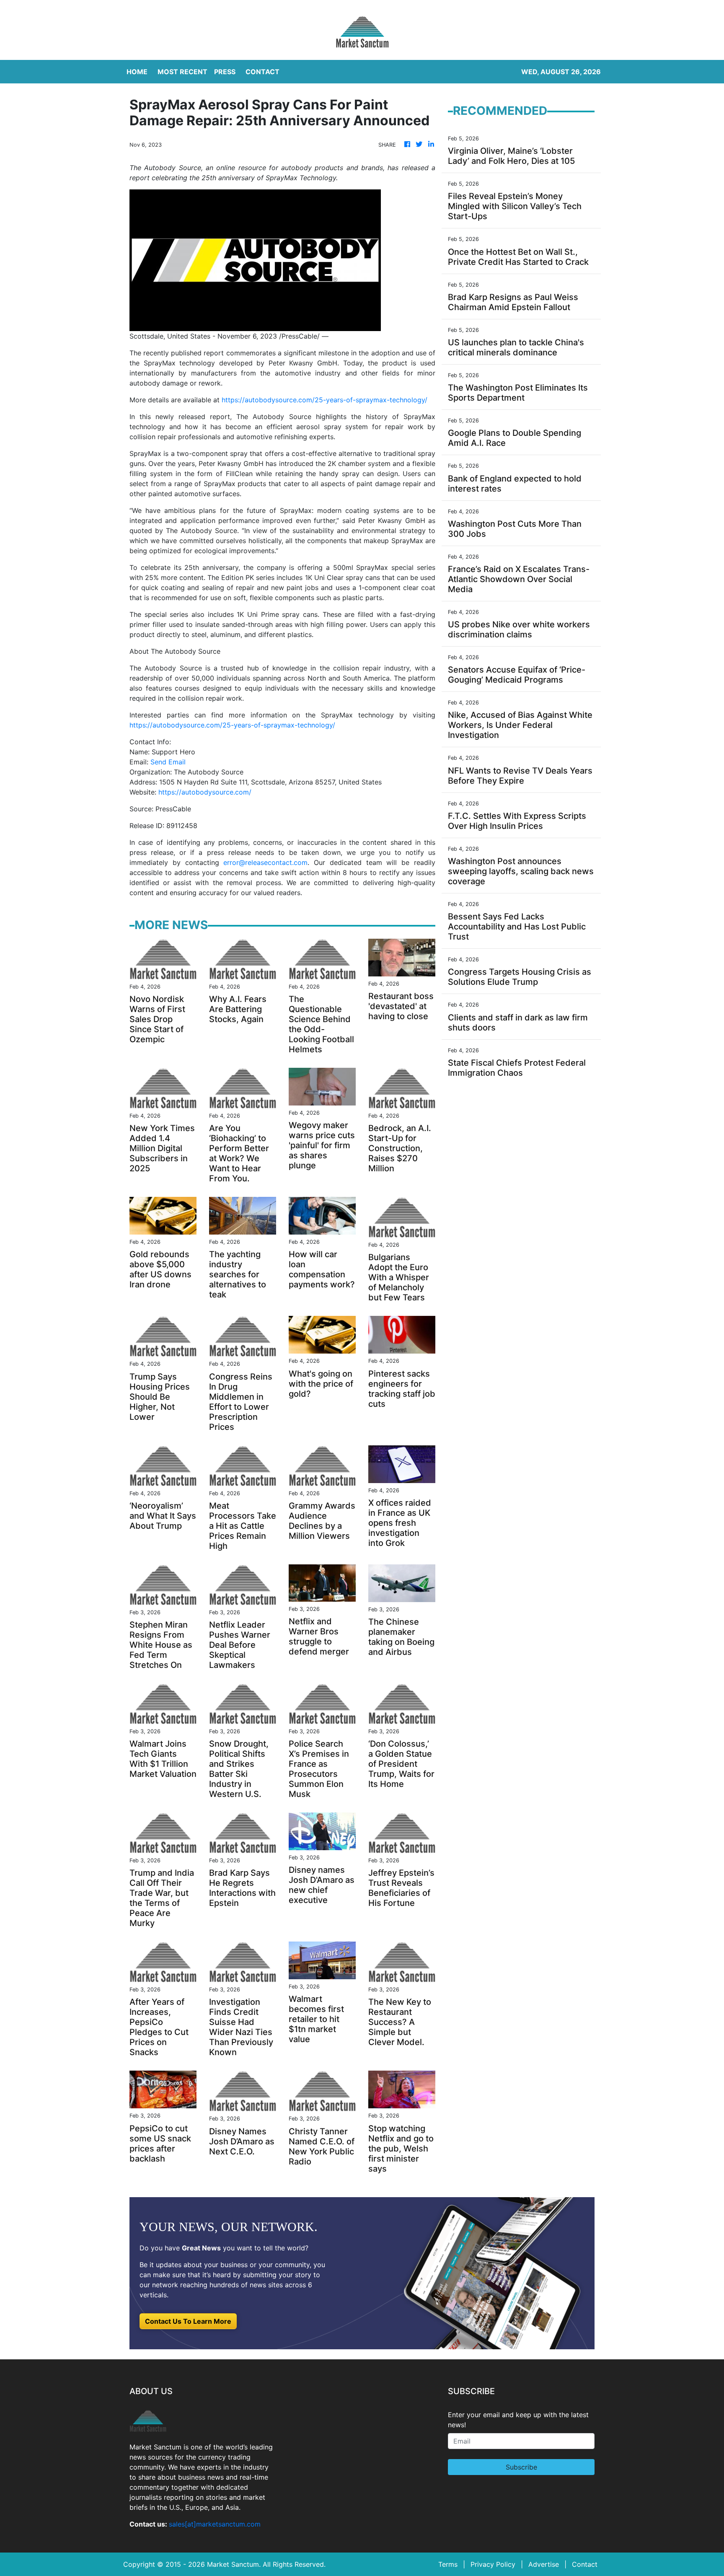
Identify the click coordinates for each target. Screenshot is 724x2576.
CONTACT (262, 72)
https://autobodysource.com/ (205, 792)
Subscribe (521, 2467)
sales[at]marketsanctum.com (215, 2524)
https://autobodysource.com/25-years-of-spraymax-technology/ (325, 400)
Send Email (168, 762)
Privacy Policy (493, 2564)
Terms (448, 2564)
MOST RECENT (182, 72)
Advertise (544, 2564)
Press (225, 72)
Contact (585, 2564)
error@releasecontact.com (265, 862)
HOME (137, 72)
